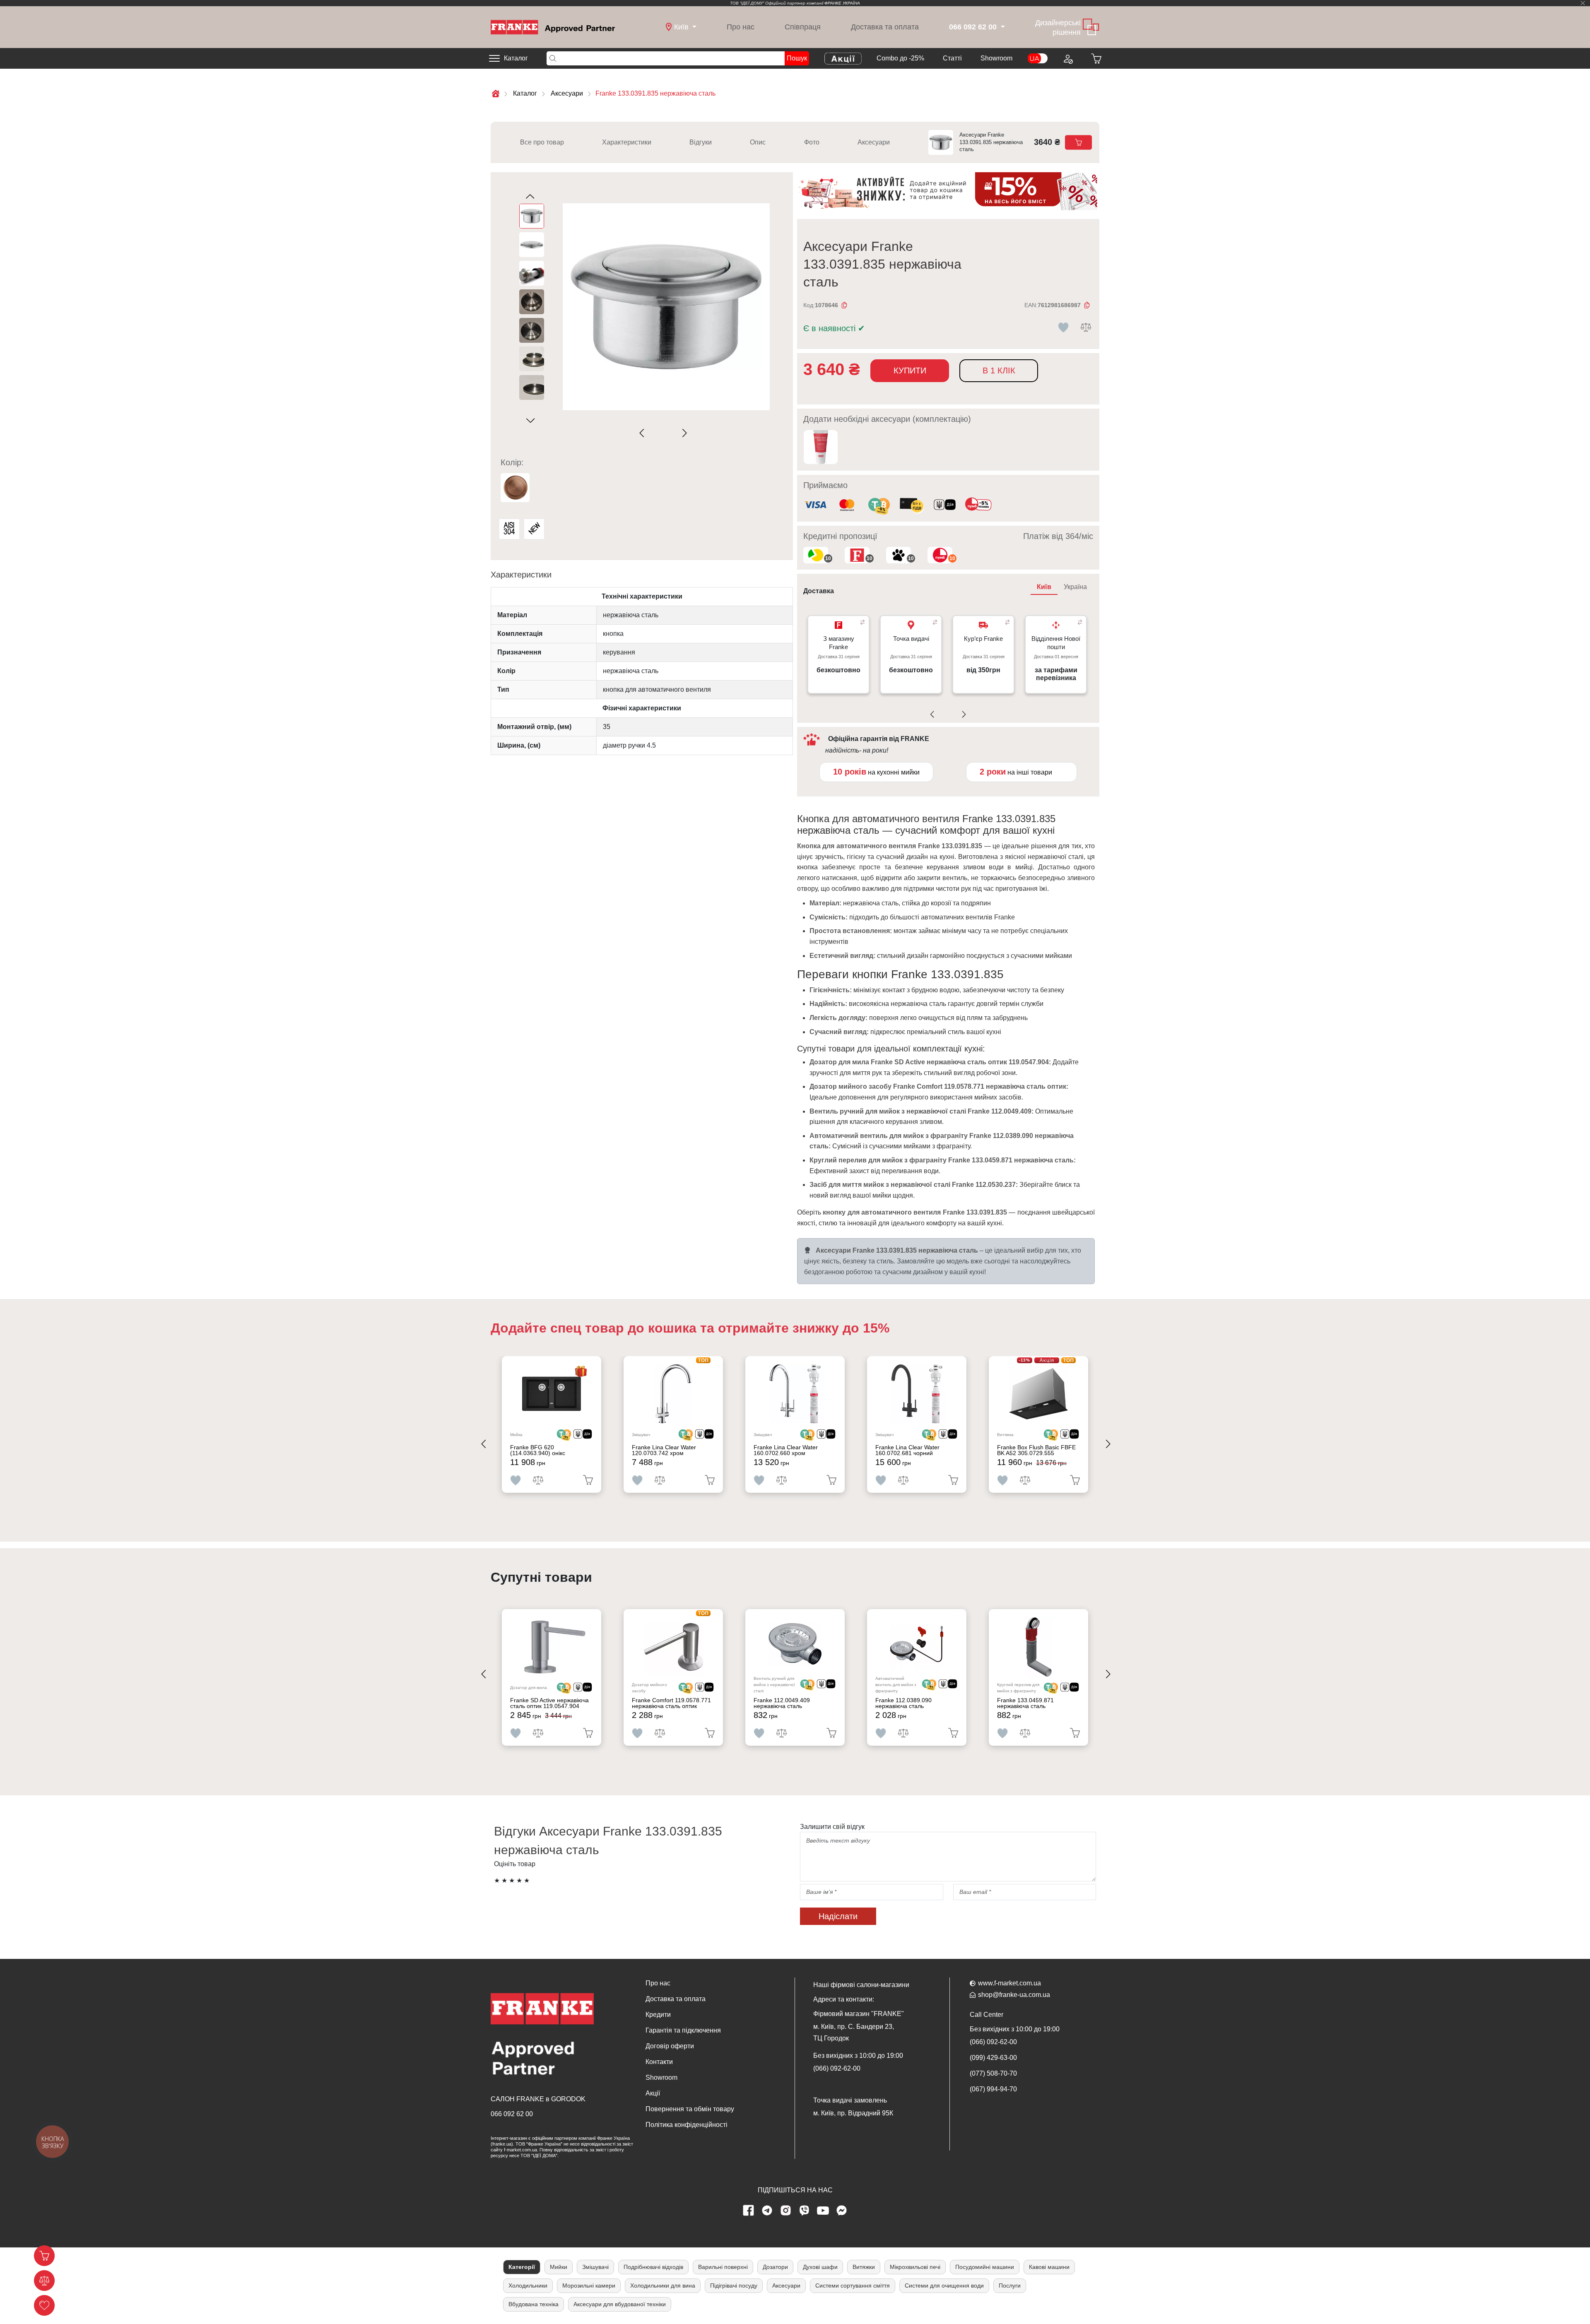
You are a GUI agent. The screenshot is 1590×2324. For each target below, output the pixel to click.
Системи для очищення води (944, 2286)
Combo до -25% (900, 58)
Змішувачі (595, 2267)
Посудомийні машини (985, 2267)
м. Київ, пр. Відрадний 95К (853, 2113)
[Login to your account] (1067, 58)
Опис (758, 142)
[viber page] (805, 2211)
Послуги (1010, 2286)
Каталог (516, 58)
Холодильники (528, 2286)
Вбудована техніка (534, 2304)
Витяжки (864, 2267)
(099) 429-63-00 (993, 2058)
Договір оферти (670, 2046)
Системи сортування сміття (853, 2286)
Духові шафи (820, 2267)
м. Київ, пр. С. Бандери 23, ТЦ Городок (854, 2032)
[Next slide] (683, 433)
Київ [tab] (1044, 587)
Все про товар (542, 142)
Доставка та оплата (885, 27)
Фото (812, 142)
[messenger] (842, 2211)
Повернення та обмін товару (690, 2109)
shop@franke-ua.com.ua (1014, 1995)
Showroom (996, 58)
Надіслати (838, 1916)
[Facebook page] (749, 2211)
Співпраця (803, 27)
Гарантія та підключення (683, 2030)
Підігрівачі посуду (734, 2286)
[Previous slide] (644, 433)
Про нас (741, 27)
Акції (653, 2093)
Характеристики (627, 142)
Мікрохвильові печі (915, 2267)
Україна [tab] (1075, 587)
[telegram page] (767, 2211)
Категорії (522, 2267)
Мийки (559, 2267)
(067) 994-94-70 (993, 2089)
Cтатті (952, 58)
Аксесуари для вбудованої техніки (620, 2304)
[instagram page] (786, 2211)
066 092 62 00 (512, 2114)
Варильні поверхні (723, 2267)
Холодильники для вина (663, 2286)
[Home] (553, 27)
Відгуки (701, 142)
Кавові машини (1049, 2267)
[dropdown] (1002, 27)
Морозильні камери (589, 2286)
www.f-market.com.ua (1009, 1983)
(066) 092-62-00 (837, 2068)
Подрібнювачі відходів (653, 2267)
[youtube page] (823, 2211)
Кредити (658, 2015)
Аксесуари (874, 142)
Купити (910, 370)
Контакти (659, 2062)
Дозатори (775, 2267)
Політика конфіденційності (687, 2125)
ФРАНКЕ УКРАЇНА (842, 3)
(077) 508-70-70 (993, 2073)
